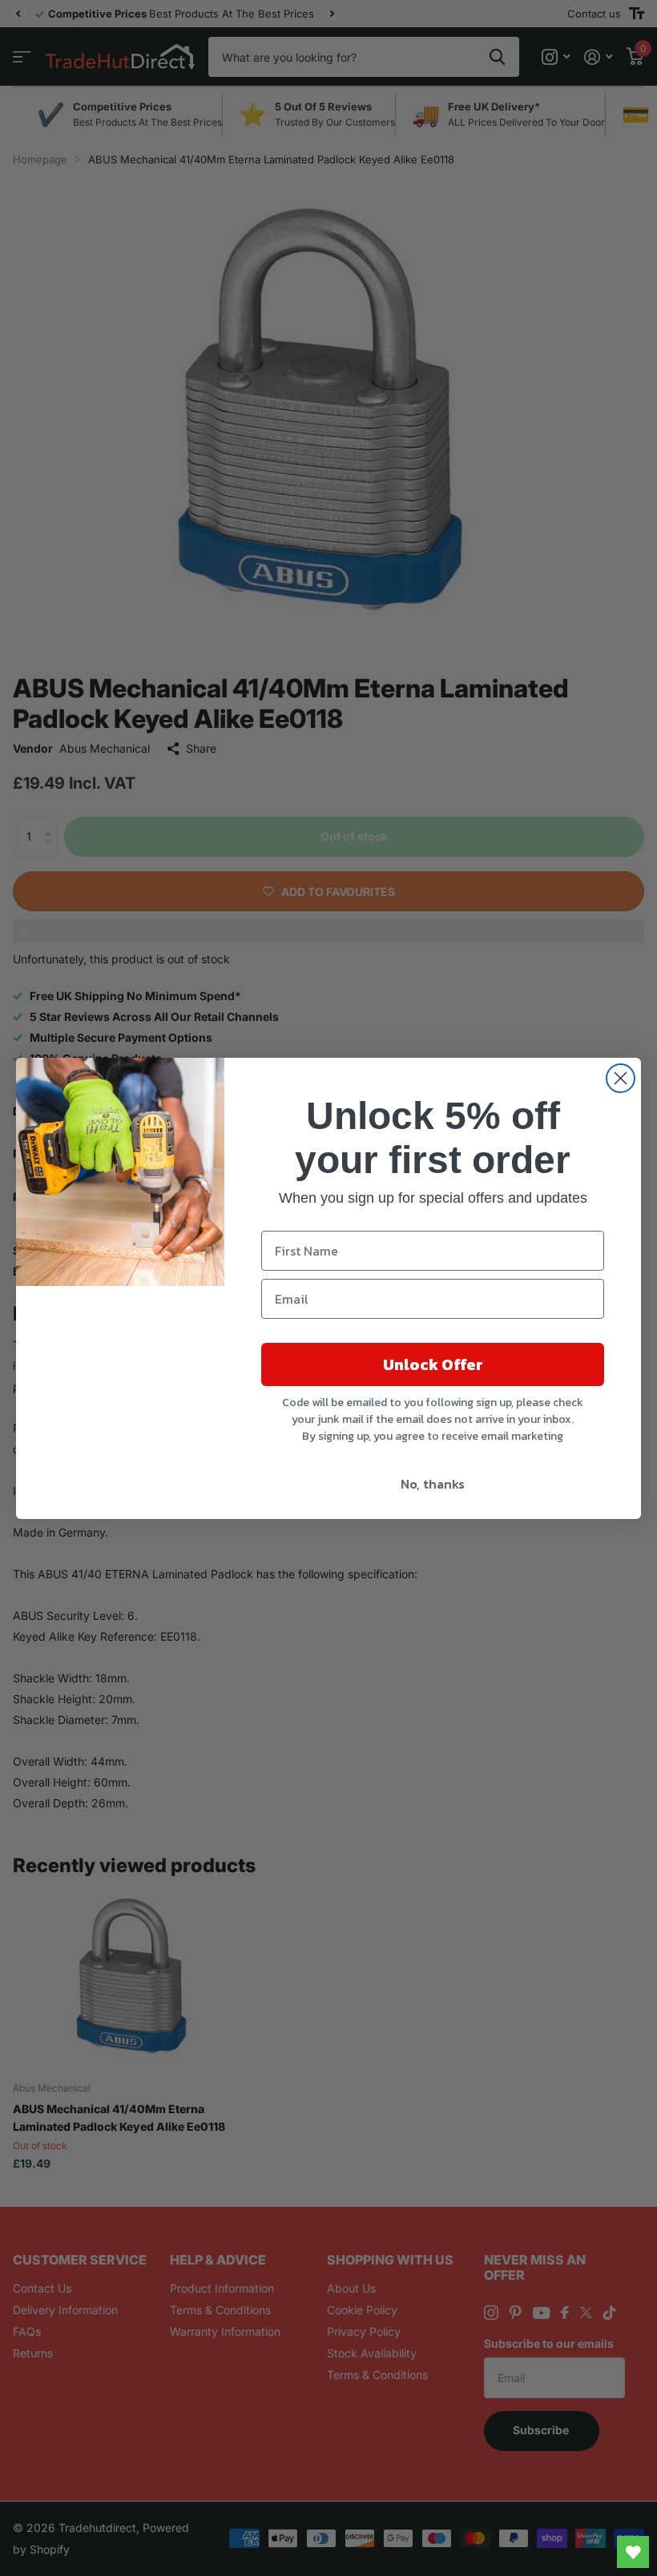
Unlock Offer (433, 1364)
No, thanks (433, 1484)
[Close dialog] (621, 1078)
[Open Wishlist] (633, 2552)
